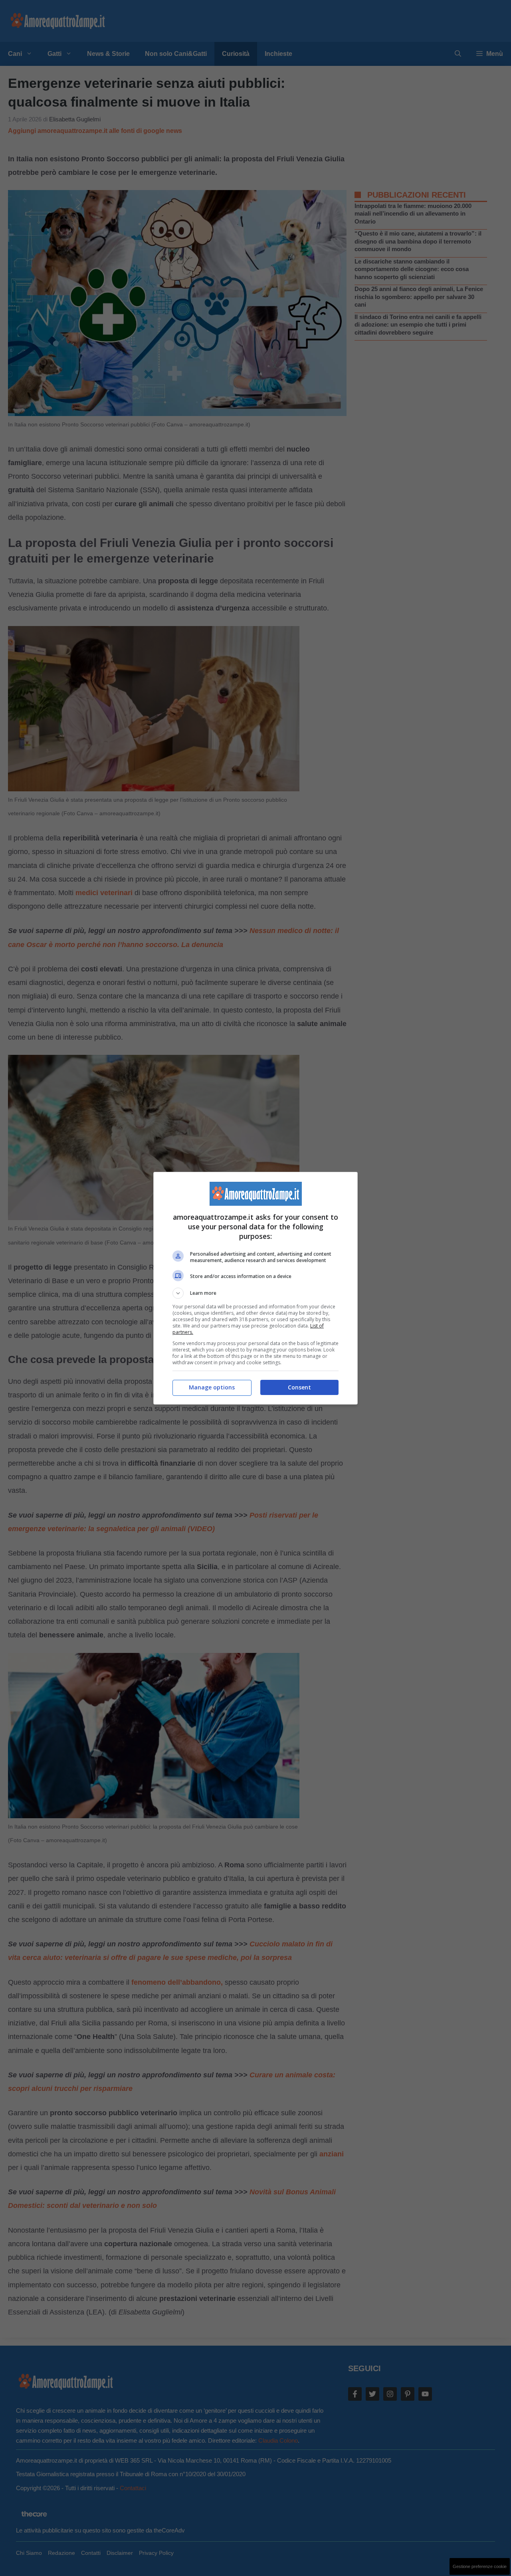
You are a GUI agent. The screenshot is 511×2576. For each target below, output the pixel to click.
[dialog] (255, 1288)
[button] (255, 1293)
